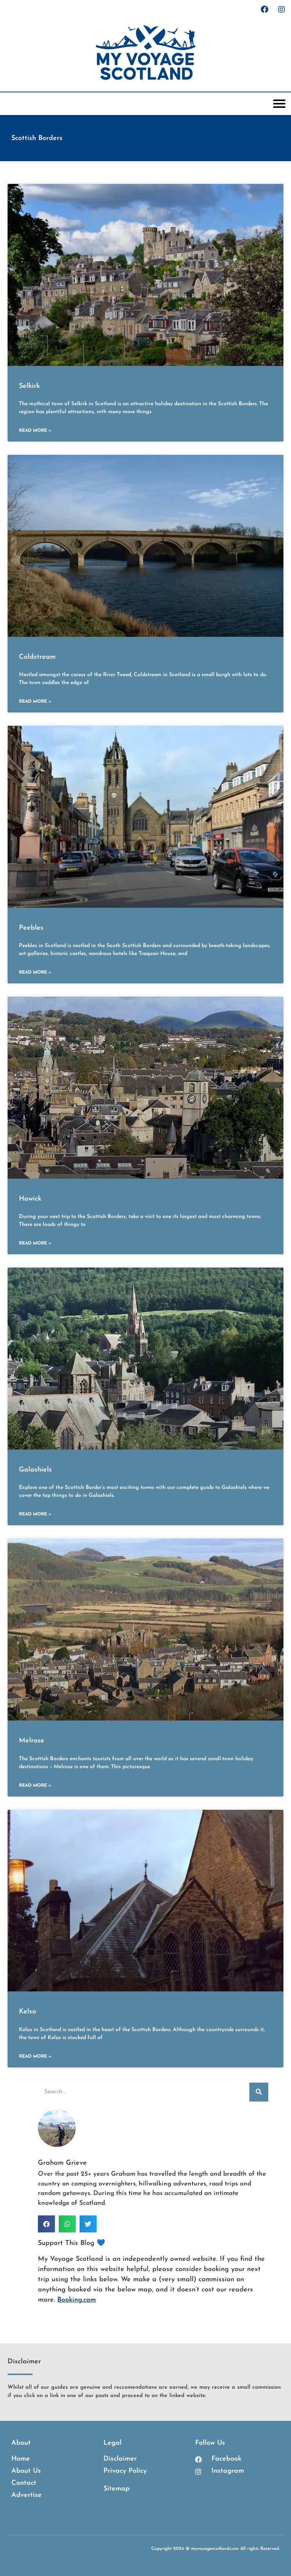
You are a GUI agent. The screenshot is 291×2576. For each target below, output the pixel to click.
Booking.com (77, 2300)
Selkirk (29, 386)
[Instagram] (282, 9)
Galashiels (35, 1470)
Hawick (30, 1199)
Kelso (27, 2012)
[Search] (259, 2092)
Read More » (35, 431)
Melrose (32, 1741)
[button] (46, 2224)
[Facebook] (264, 9)
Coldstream (37, 657)
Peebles (31, 928)
